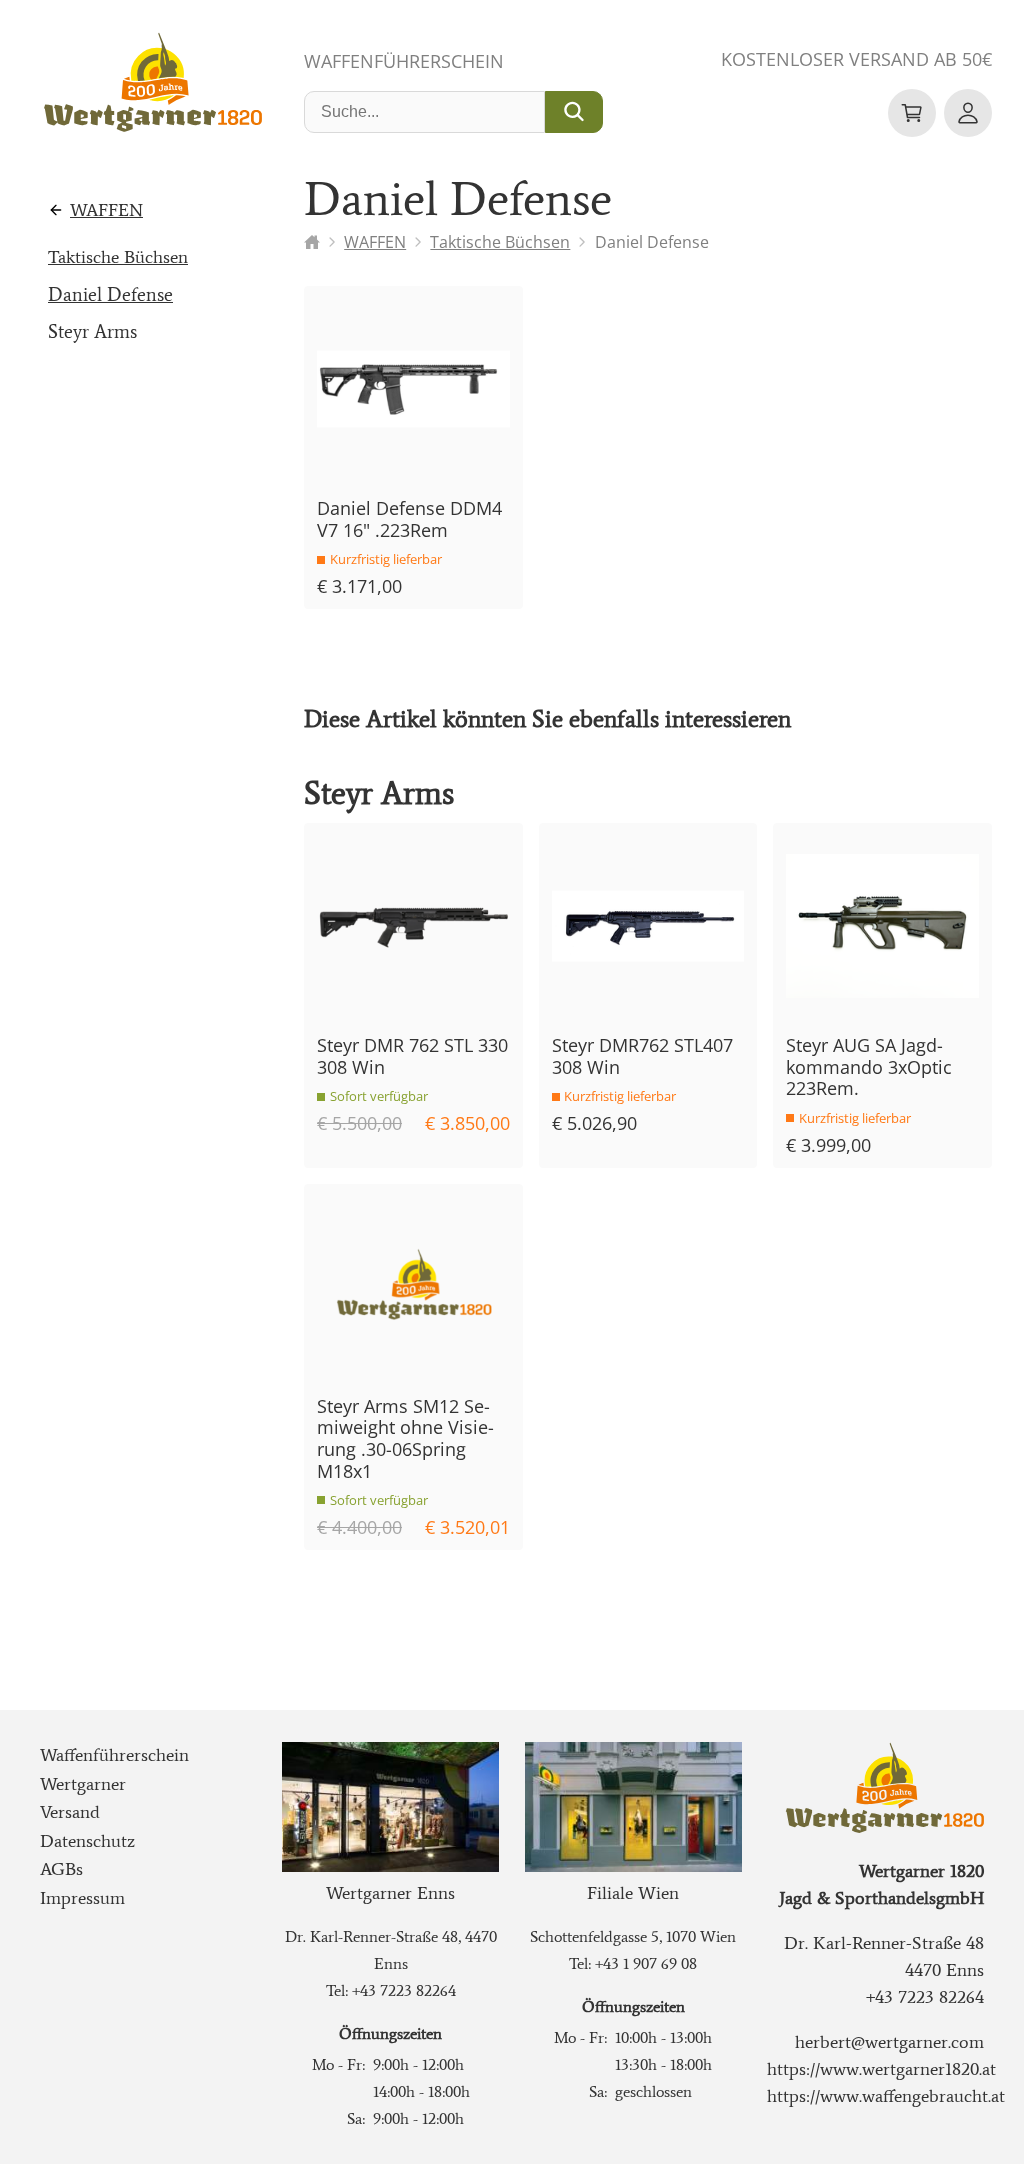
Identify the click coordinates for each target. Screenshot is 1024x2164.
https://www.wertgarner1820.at (881, 2069)
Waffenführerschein (404, 61)
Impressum (82, 1898)
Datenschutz (87, 1841)
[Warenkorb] (912, 113)
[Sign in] (968, 113)
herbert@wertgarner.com (889, 2042)
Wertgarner (83, 1784)
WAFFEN (106, 210)
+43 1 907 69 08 (646, 1963)
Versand (70, 1812)
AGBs (61, 1869)
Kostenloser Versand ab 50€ (856, 59)
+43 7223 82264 (404, 1990)
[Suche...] (574, 112)
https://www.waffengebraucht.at (886, 2096)
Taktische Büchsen (118, 257)
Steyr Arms (92, 331)
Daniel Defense (110, 294)
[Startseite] (312, 242)
